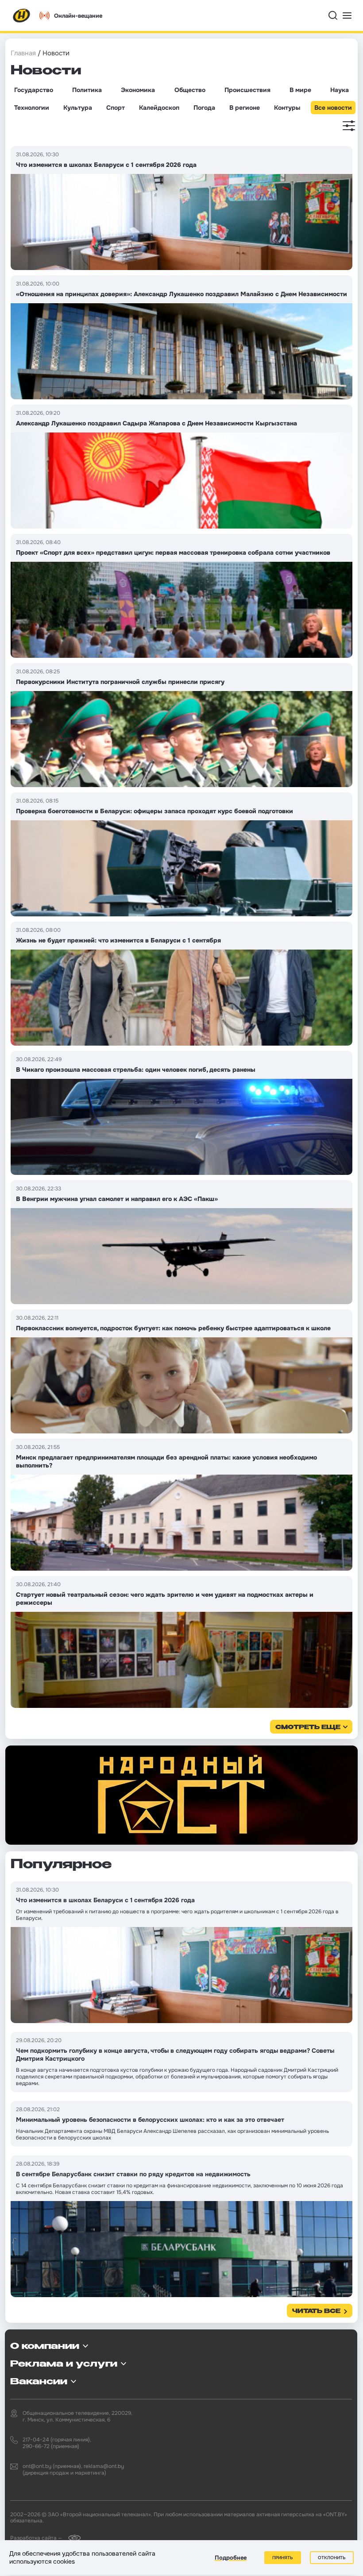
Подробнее (231, 2558)
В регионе (245, 108)
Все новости (333, 108)
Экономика (138, 90)
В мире (300, 90)
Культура (78, 108)
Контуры (287, 108)
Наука (340, 90)
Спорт (116, 108)
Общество (190, 90)
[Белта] (72, 2538)
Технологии (32, 108)
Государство (34, 90)
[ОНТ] (22, 15)
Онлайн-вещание (78, 16)
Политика (87, 90)
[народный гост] (181, 1795)
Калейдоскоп (159, 108)
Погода (204, 108)
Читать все (316, 2311)
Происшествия (247, 90)
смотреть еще (308, 1728)
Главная (23, 53)
